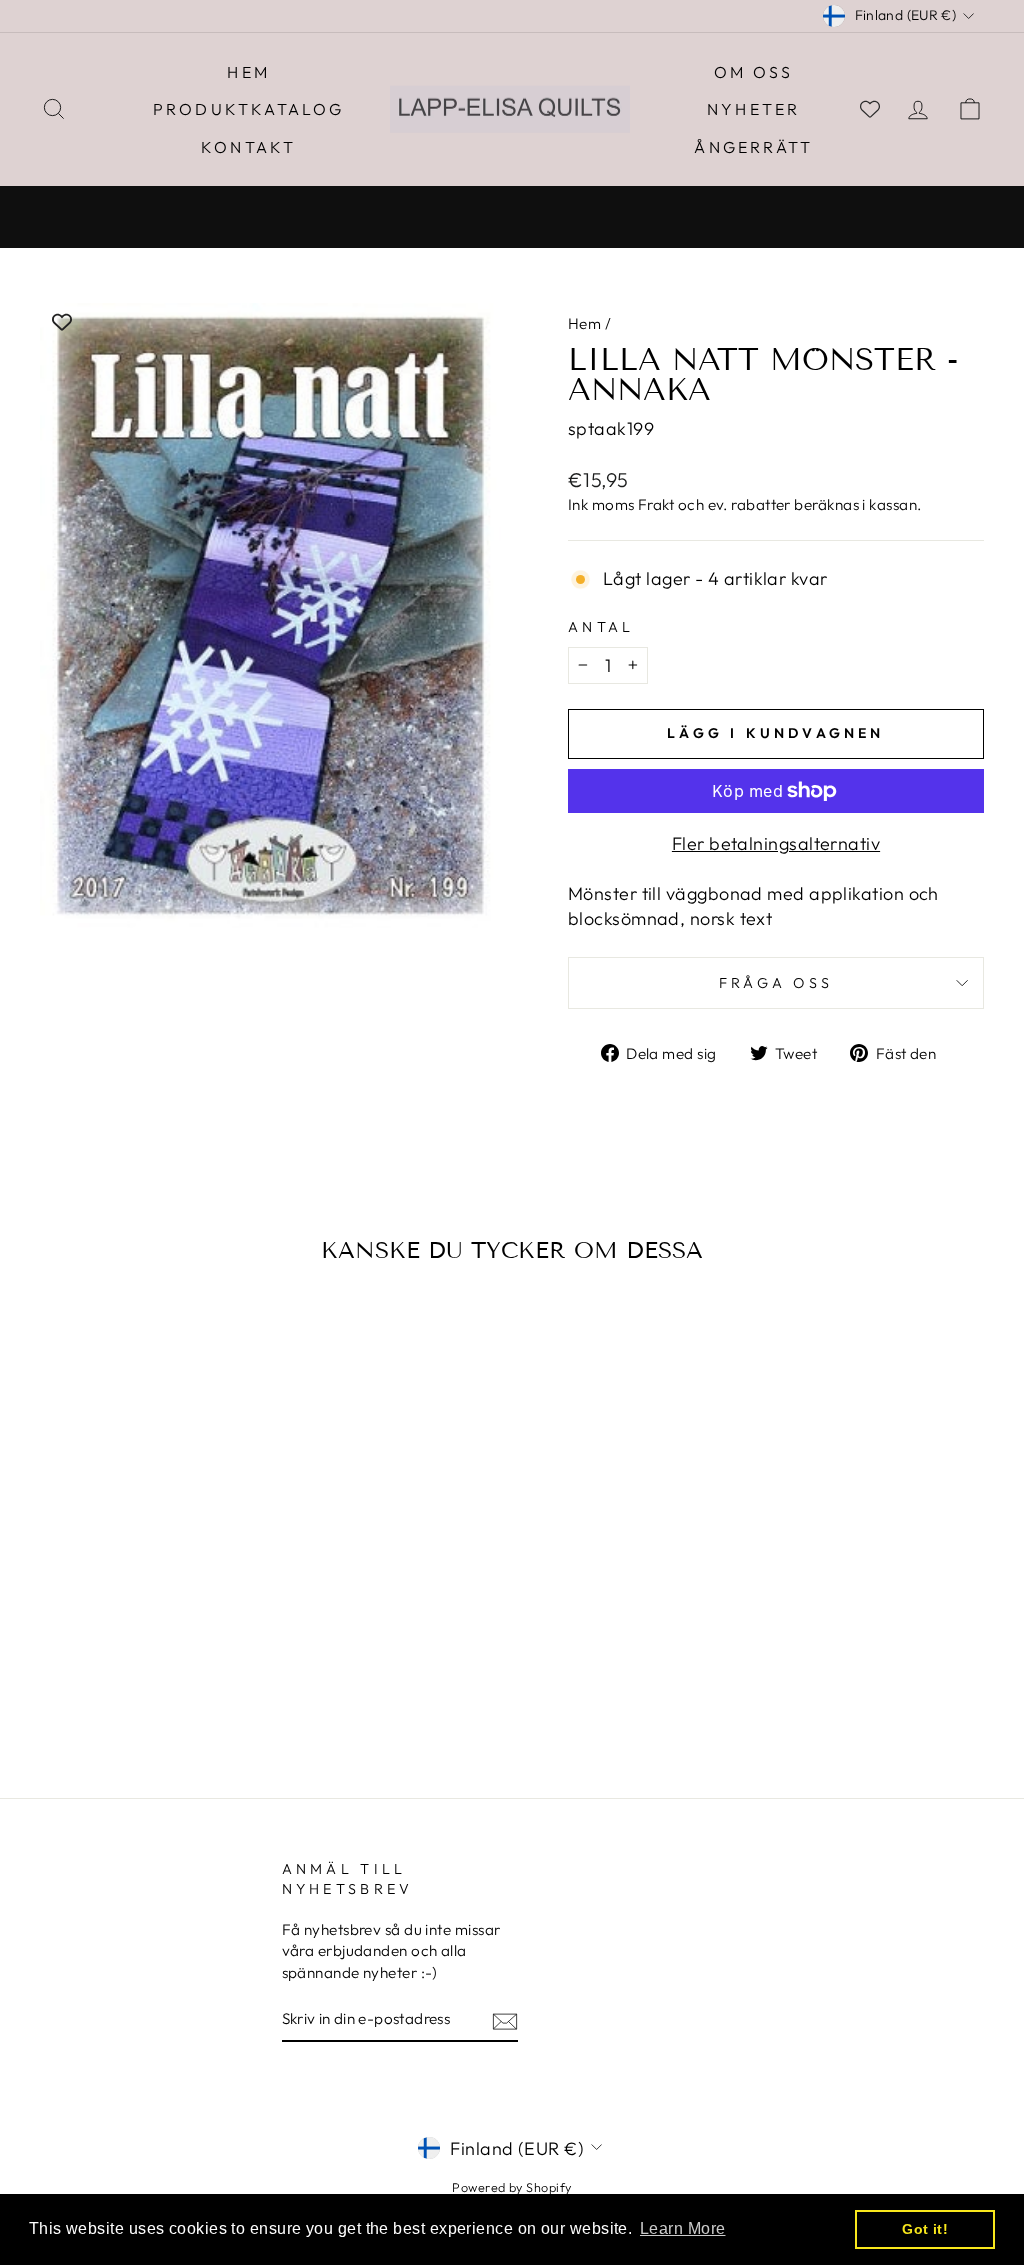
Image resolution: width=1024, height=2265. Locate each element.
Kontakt (248, 147)
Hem (248, 72)
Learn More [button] (683, 2228)
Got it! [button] (925, 2229)
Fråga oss (776, 983)
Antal (601, 627)
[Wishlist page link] (870, 109)
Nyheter (753, 109)
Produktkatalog (249, 109)
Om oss (753, 72)
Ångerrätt (753, 147)
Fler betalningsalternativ (776, 843)
